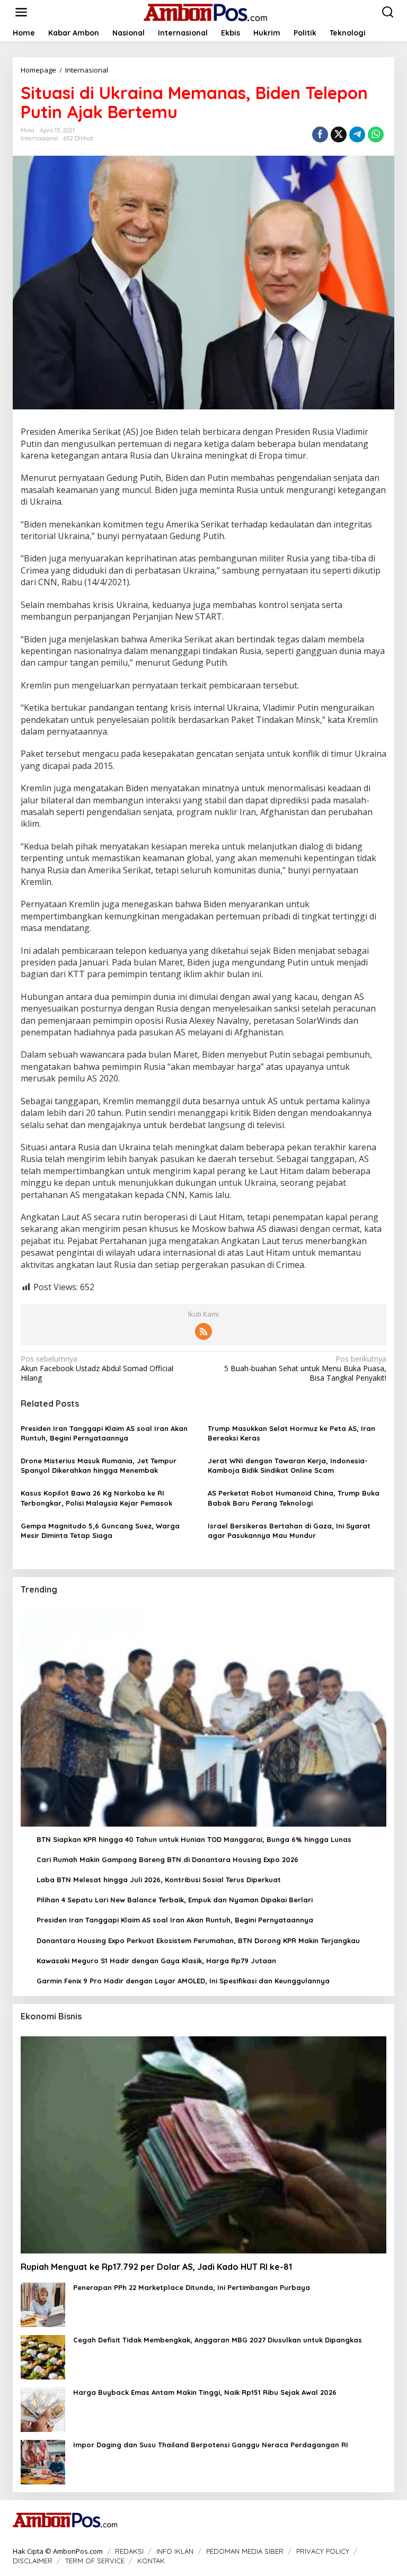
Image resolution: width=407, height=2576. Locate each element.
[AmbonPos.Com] (205, 11)
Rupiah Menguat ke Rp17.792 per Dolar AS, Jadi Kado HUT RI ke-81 (156, 2267)
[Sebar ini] (320, 135)
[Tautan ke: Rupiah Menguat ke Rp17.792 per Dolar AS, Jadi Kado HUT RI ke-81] (203, 2145)
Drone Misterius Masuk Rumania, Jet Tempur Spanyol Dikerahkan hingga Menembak (99, 1465)
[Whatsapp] (376, 135)
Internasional (39, 138)
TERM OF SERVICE (95, 2561)
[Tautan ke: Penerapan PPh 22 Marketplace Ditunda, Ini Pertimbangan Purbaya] (43, 2304)
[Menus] (21, 12)
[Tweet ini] (339, 135)
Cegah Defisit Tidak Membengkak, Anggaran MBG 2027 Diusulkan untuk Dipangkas (218, 2340)
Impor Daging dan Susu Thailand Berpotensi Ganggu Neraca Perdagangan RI (211, 2445)
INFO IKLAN (175, 2551)
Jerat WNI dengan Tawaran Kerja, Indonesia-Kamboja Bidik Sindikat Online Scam (288, 1465)
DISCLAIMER (33, 2561)
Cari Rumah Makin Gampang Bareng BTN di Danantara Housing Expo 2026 (167, 1859)
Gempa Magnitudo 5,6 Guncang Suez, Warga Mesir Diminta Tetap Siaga (100, 1531)
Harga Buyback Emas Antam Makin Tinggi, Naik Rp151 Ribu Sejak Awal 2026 (205, 2392)
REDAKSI (129, 2551)
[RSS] (203, 1331)
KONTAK (151, 2561)
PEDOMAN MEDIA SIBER (245, 2551)
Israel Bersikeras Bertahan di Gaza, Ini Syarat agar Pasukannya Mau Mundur (289, 1531)
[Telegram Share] (357, 135)
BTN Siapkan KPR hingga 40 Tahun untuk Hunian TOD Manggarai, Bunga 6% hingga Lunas (194, 1839)
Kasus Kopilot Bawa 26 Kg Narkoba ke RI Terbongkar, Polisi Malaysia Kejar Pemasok (96, 1498)
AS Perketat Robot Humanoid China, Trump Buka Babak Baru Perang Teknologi (294, 1498)
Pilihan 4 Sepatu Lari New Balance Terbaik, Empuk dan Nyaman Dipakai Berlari (175, 1900)
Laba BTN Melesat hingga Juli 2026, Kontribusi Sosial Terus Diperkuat (159, 1880)
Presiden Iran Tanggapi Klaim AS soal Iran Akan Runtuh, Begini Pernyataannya (104, 1433)
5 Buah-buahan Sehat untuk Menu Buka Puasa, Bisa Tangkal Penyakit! (305, 1368)
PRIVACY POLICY (323, 2551)
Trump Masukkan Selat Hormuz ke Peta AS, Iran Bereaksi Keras (291, 1433)
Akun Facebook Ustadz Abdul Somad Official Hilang (97, 1368)
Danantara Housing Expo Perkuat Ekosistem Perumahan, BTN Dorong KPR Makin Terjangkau (198, 1940)
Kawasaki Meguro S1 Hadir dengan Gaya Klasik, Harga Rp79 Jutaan (156, 1961)
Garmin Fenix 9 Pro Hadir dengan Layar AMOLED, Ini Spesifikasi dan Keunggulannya (183, 1981)
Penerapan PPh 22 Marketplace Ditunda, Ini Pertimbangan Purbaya (192, 2287)
